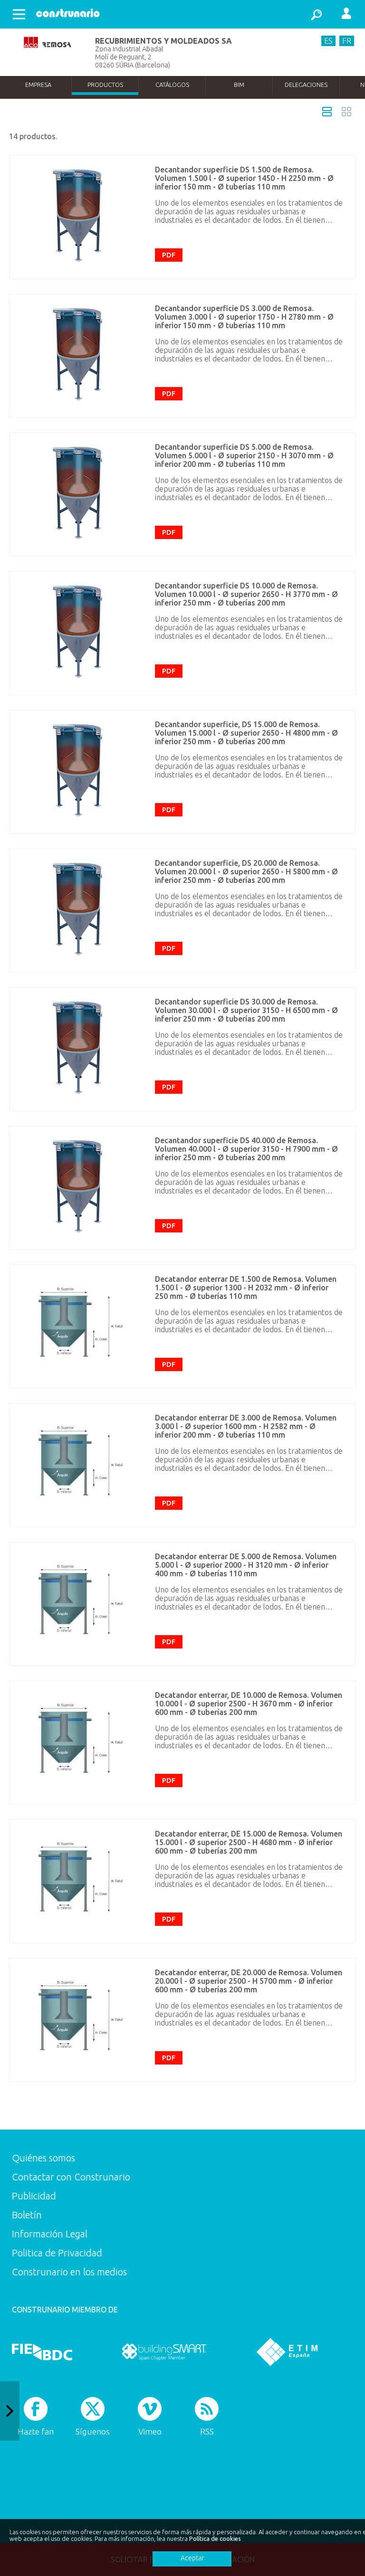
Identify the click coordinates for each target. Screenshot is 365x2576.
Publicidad (34, 2196)
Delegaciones (306, 85)
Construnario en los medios (69, 2272)
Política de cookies (215, 2538)
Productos (105, 85)
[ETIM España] (287, 2352)
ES (328, 41)
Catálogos (172, 85)
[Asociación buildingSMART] (164, 2352)
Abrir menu (19, 14)
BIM (239, 85)
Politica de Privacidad (57, 2253)
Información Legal (50, 2234)
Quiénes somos (43, 2158)
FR (347, 41)
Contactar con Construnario (71, 2177)
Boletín (27, 2215)
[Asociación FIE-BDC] (42, 2352)
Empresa (38, 85)
